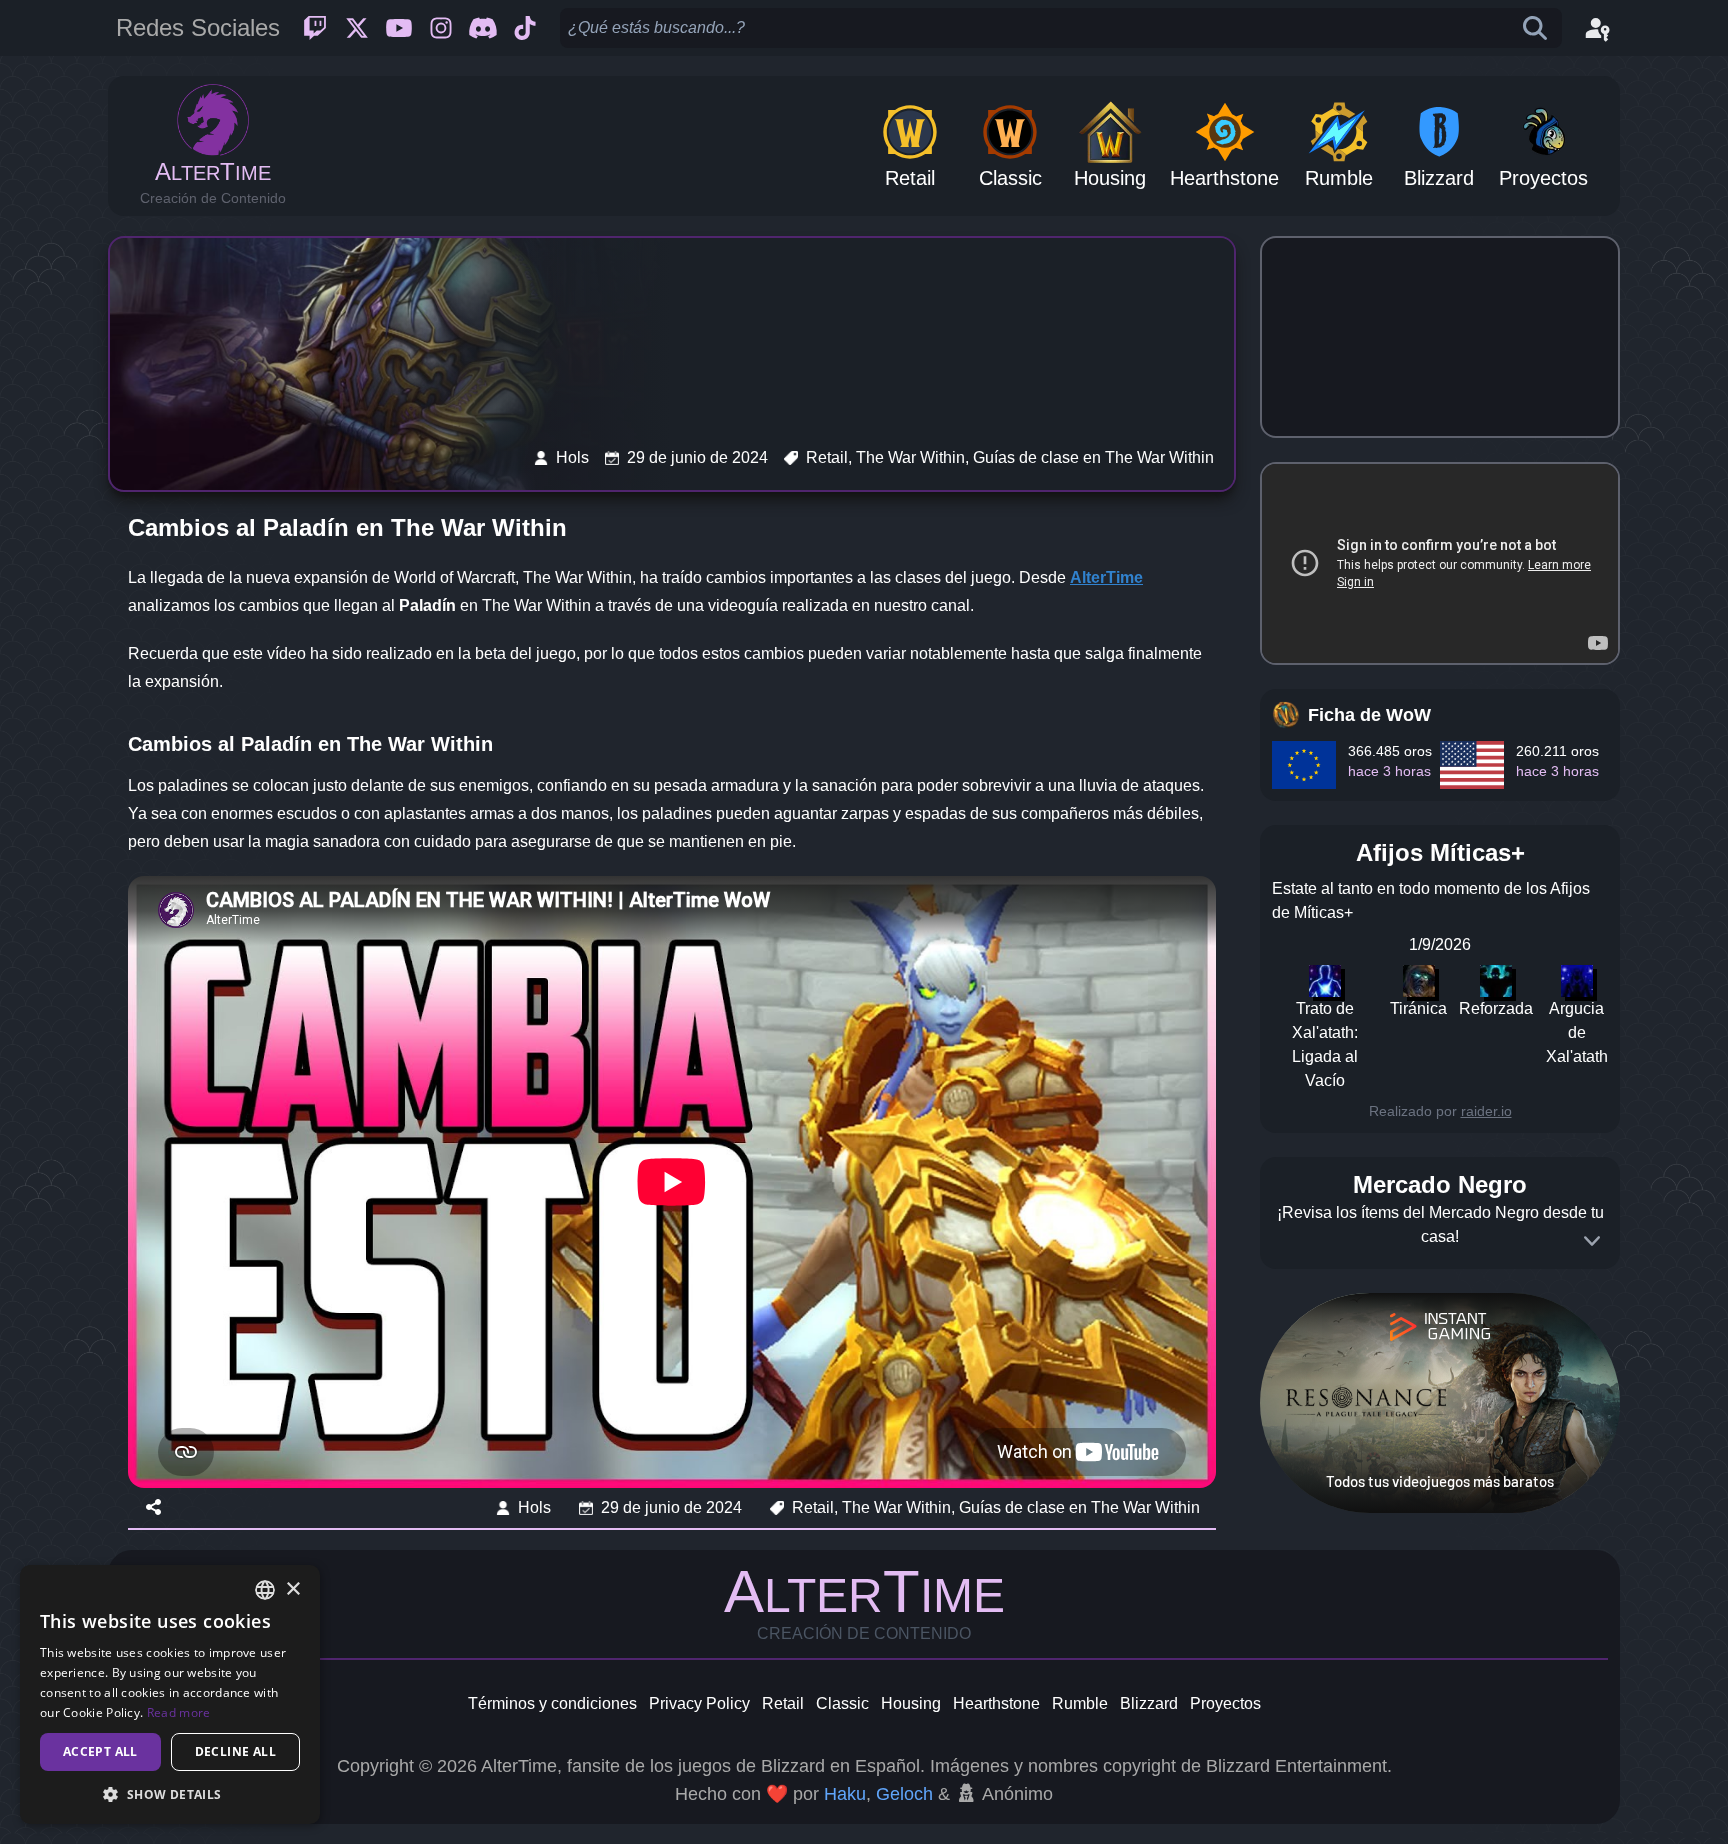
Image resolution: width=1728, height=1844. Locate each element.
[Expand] (1592, 1241)
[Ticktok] (525, 28)
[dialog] (170, 1694)
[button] (170, 1794)
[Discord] (483, 28)
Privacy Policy (699, 1703)
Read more (179, 1712)
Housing (911, 1703)
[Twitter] (357, 28)
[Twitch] (315, 28)
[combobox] (265, 1590)
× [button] (292, 1589)
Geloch (904, 1794)
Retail (783, 1703)
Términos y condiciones (552, 1703)
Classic (842, 1703)
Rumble (1080, 1703)
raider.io (1486, 1111)
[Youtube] (399, 28)
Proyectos (1225, 1703)
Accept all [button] (100, 1751)
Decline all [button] (235, 1751)
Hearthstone (996, 1703)
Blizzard (1149, 1703)
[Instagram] (441, 28)
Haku (845, 1794)
